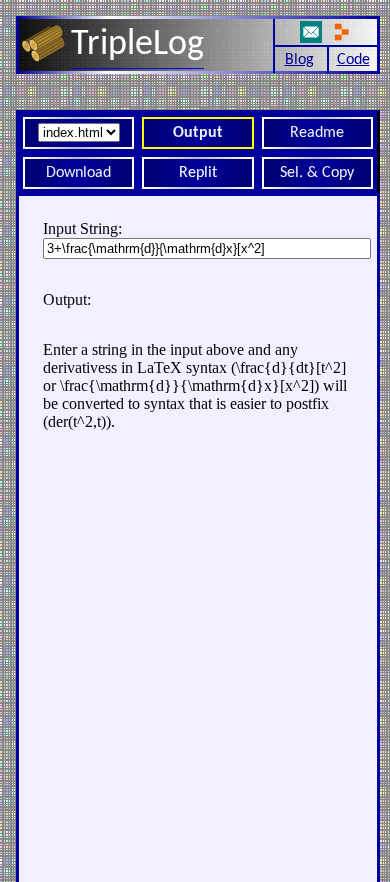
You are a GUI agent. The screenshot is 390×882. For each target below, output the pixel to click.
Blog (299, 60)
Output (198, 133)
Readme (317, 133)
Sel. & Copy (317, 173)
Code (353, 60)
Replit (198, 173)
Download (78, 173)
